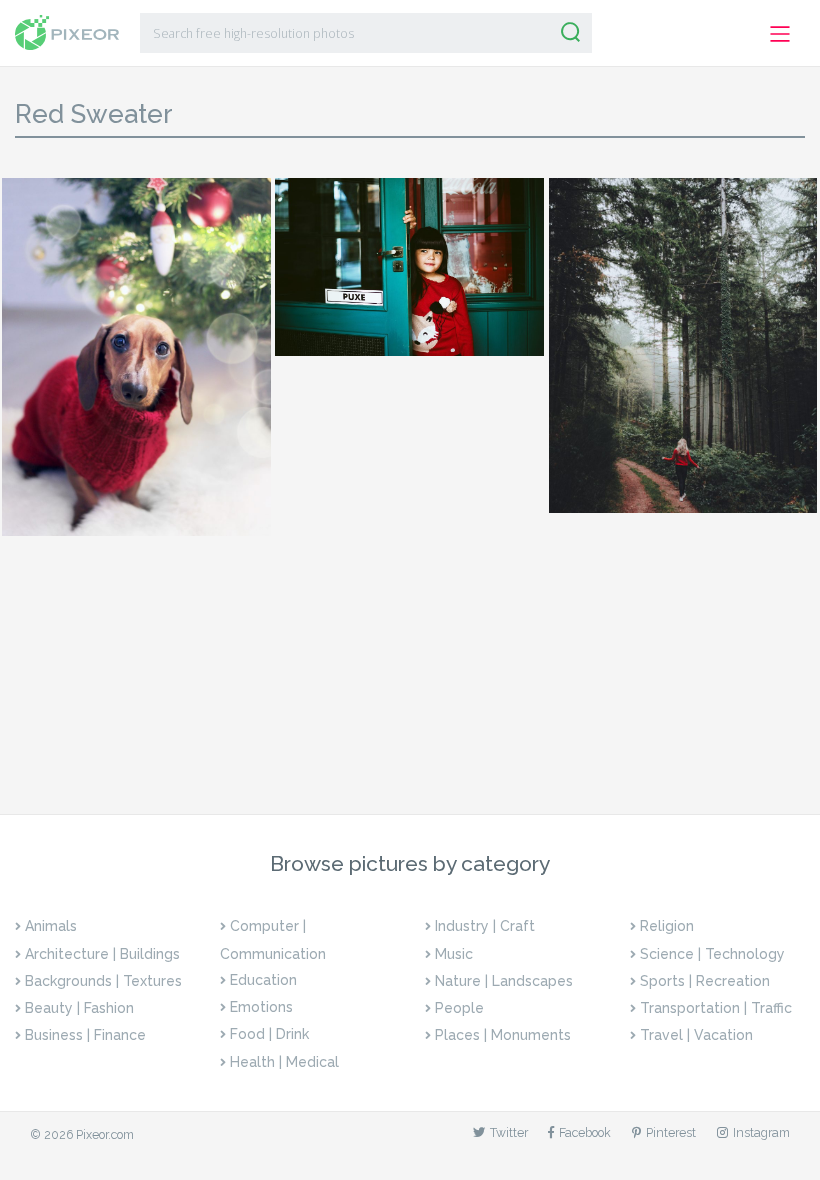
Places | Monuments (503, 1035)
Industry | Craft (485, 926)
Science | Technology (712, 954)
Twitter (509, 1132)
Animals (51, 926)
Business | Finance (85, 1035)
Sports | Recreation (705, 981)
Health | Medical (284, 1062)
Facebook (585, 1132)
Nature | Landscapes (504, 981)
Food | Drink (269, 1034)
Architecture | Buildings (102, 954)
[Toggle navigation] (780, 34)
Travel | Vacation (696, 1035)
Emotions (261, 1007)
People (459, 1008)
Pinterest (671, 1132)
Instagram (761, 1132)
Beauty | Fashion (79, 1008)
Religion (667, 926)
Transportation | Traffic (716, 1008)
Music (454, 954)
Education (263, 980)
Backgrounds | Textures (103, 981)
